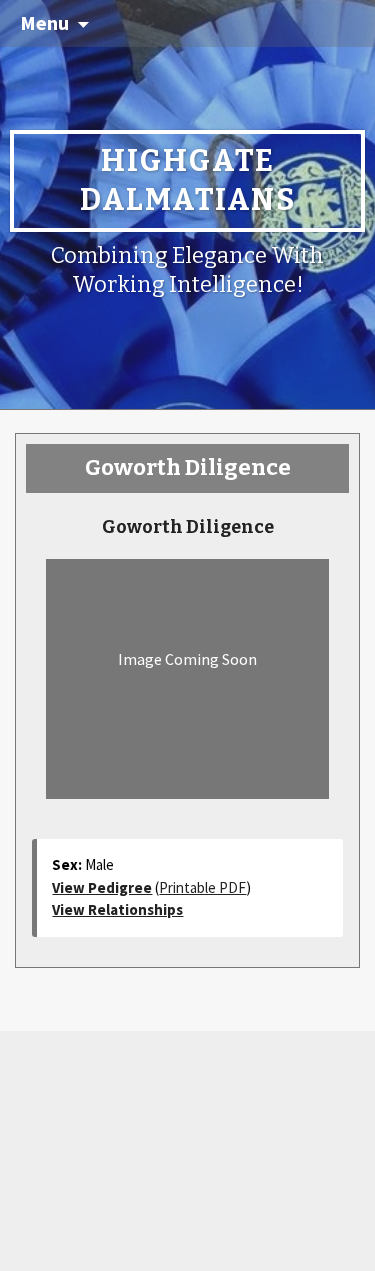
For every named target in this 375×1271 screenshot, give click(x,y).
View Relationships (117, 909)
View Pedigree (102, 887)
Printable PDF (202, 887)
